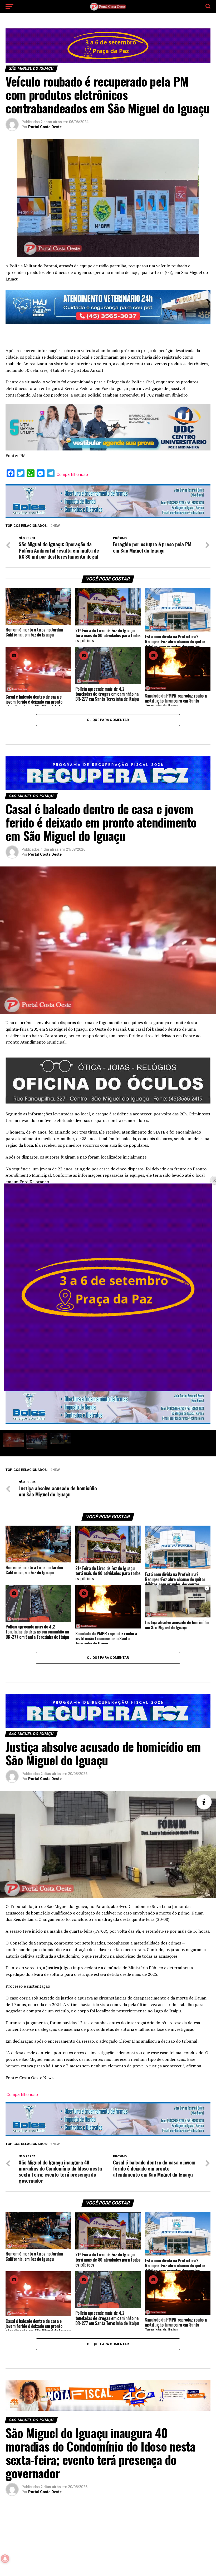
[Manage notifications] (5, 2559)
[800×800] (108, 1390)
